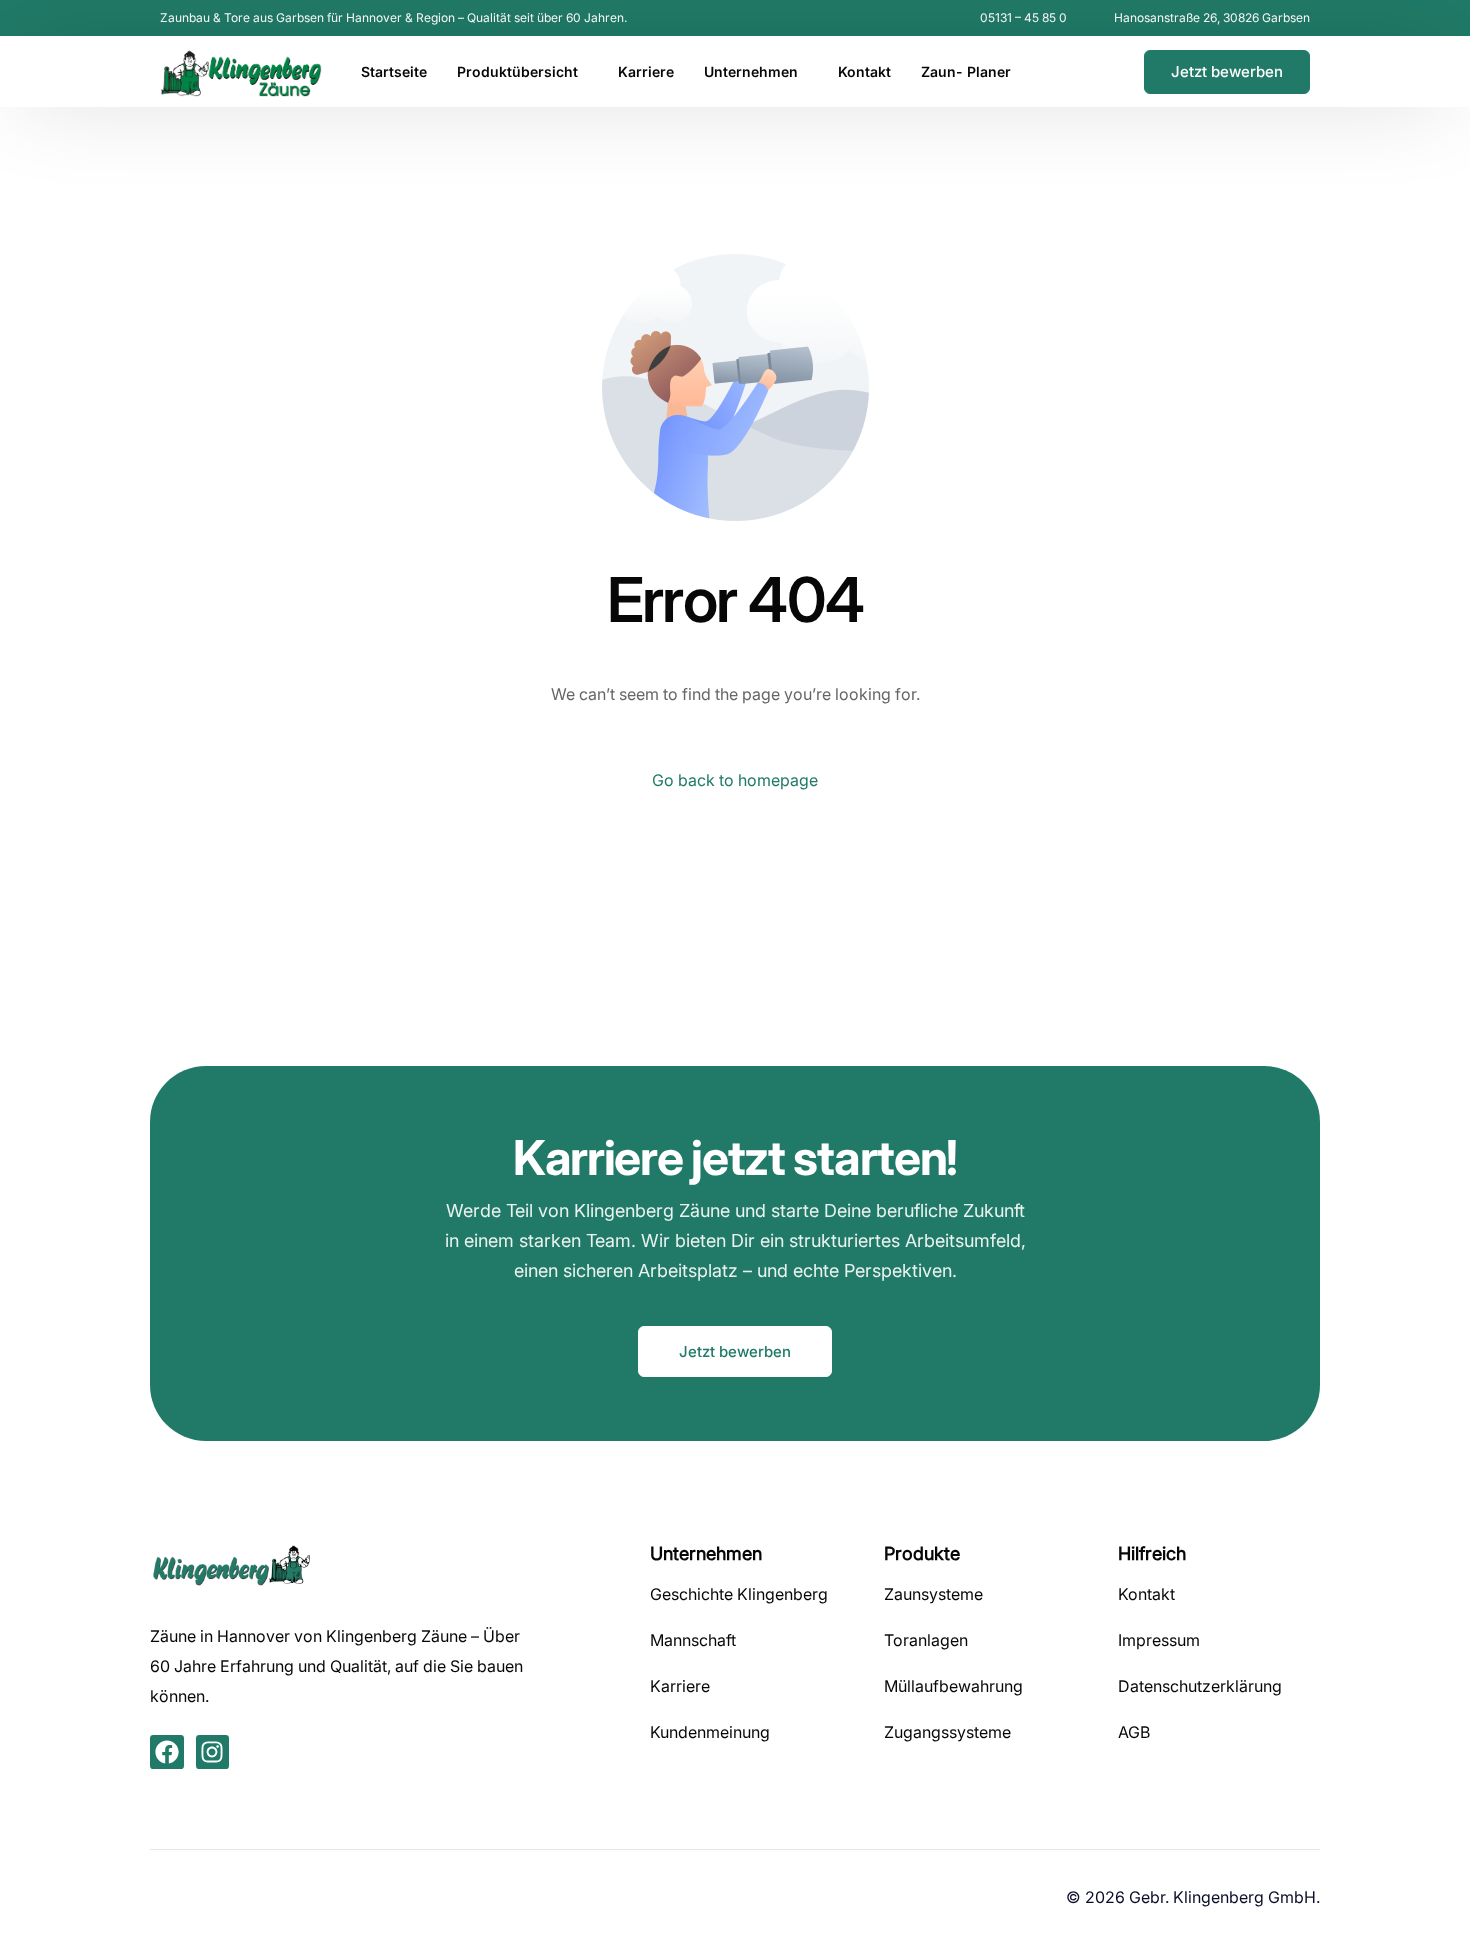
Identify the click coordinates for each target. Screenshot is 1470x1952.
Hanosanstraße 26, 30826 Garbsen (1212, 18)
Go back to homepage (735, 780)
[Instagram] (1102, 71)
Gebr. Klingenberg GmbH (1222, 1897)
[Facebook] (1068, 71)
